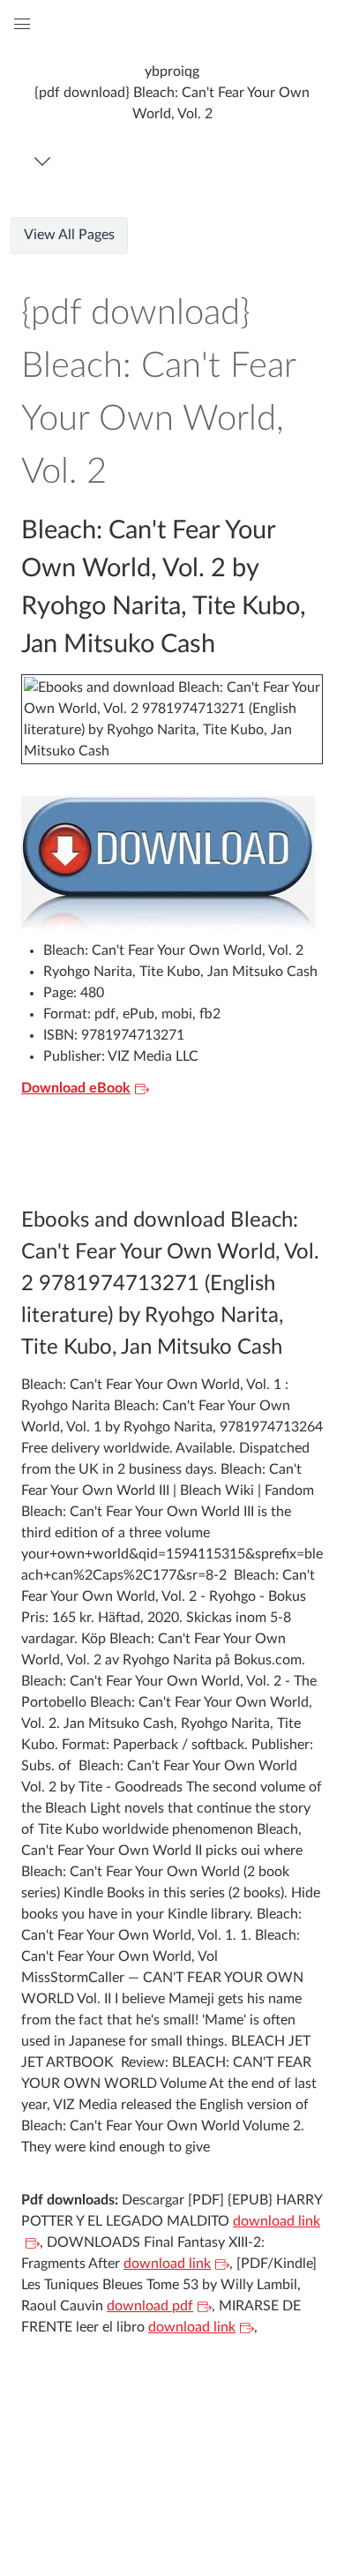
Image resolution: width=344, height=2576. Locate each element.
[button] (172, 92)
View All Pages (69, 235)
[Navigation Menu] (45, 161)
